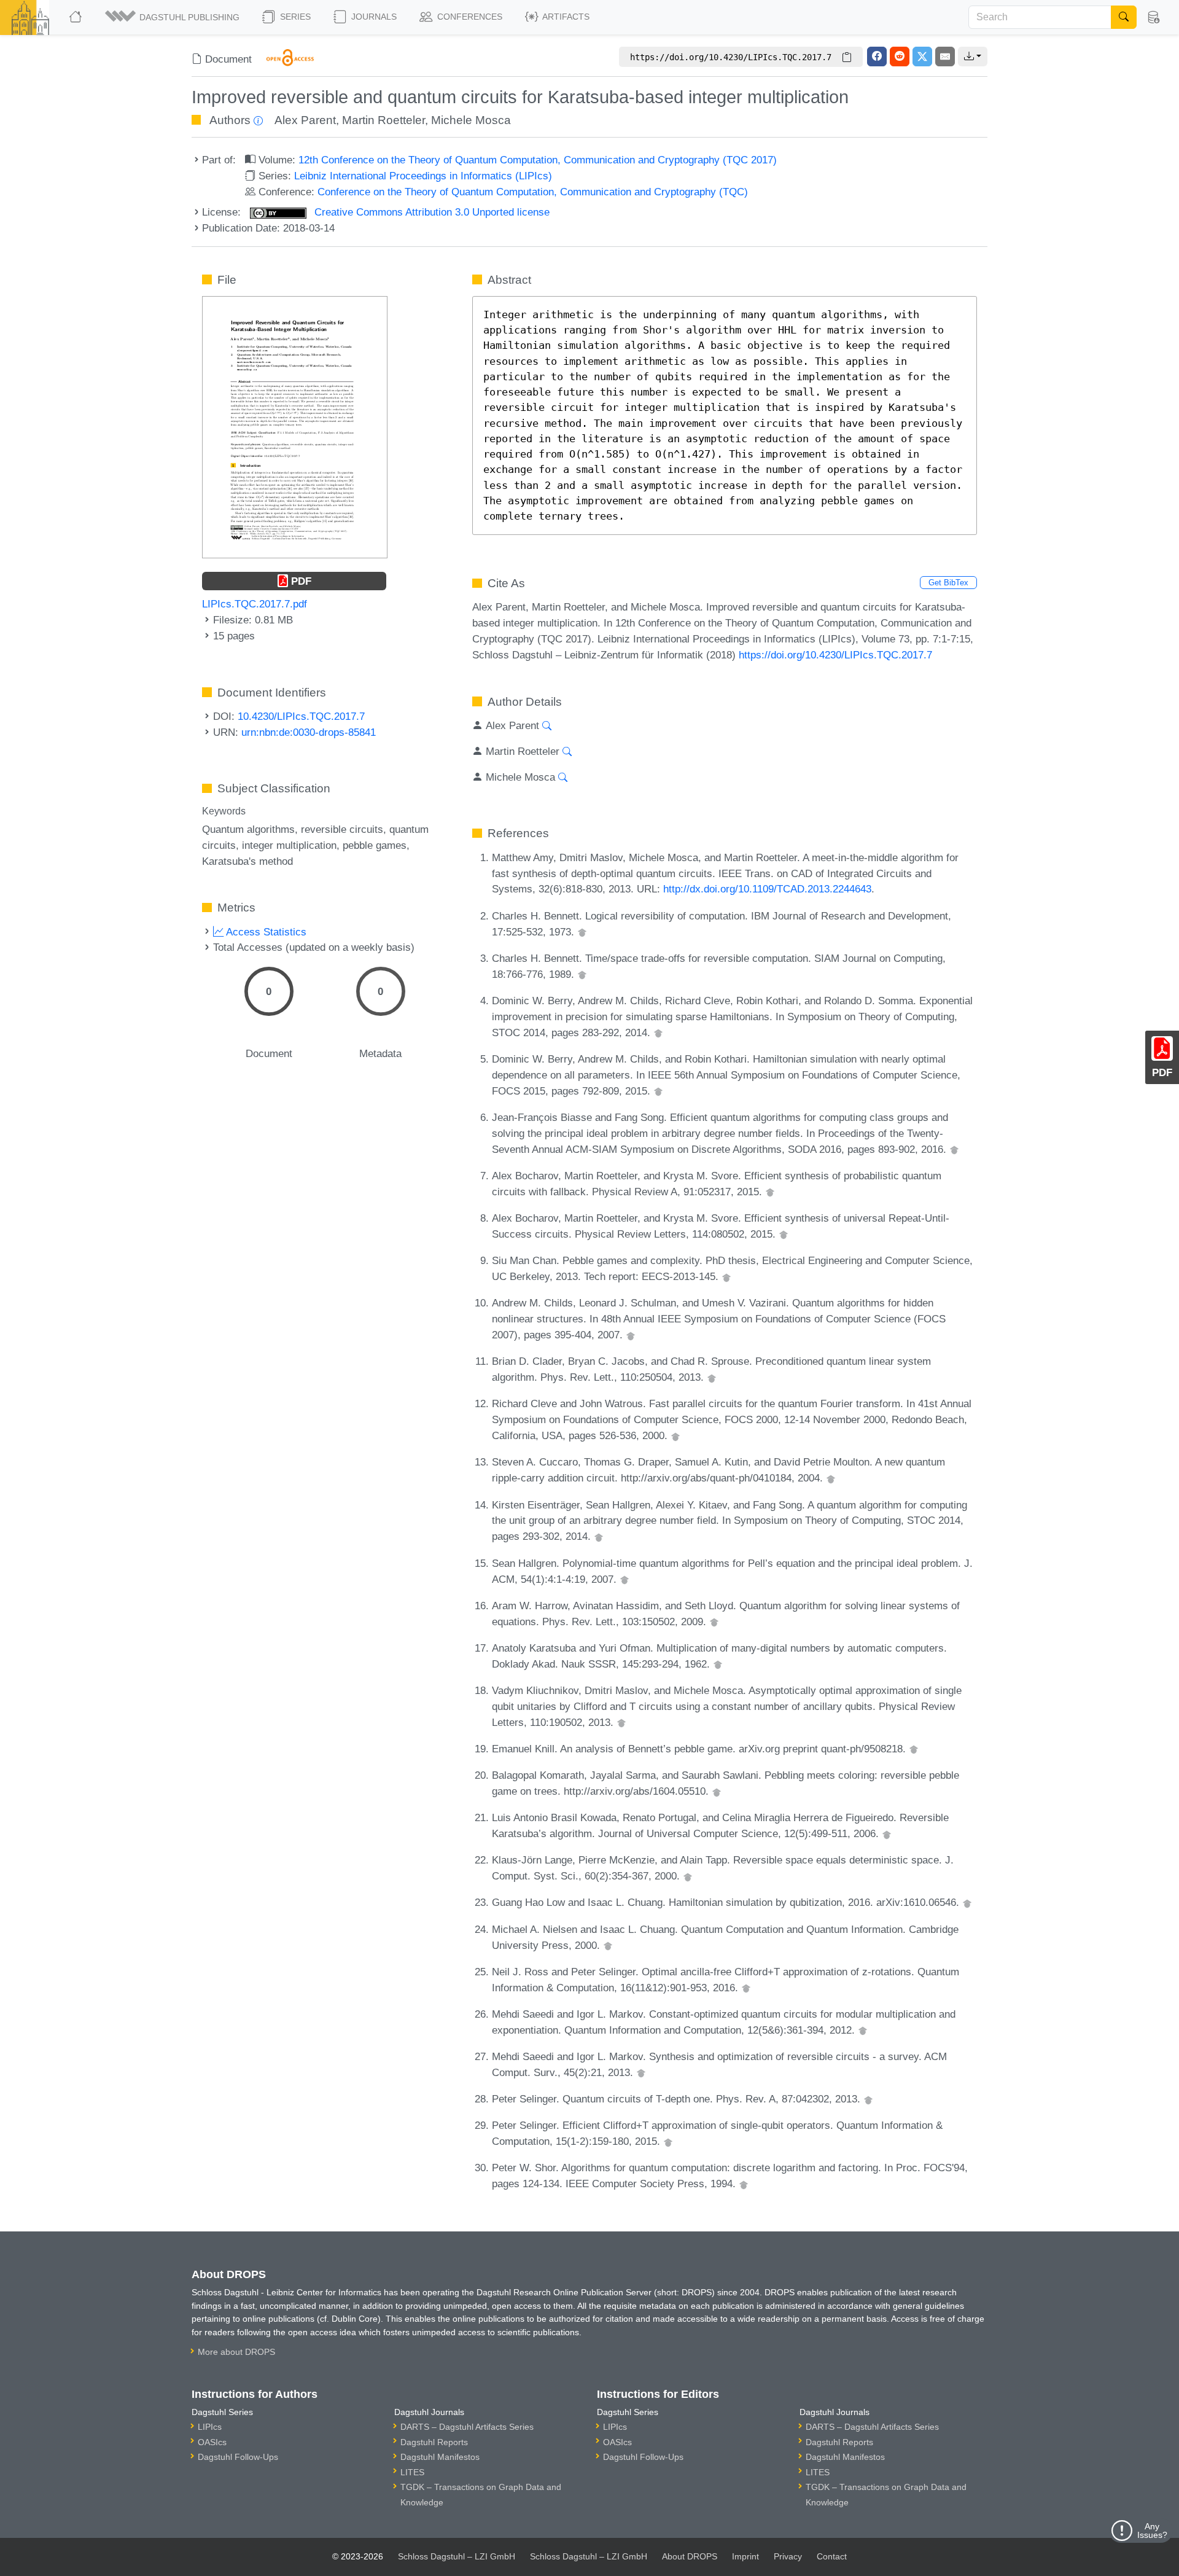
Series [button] (294, 17)
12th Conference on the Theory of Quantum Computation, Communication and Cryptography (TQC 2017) (538, 160)
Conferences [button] (469, 17)
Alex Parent (305, 120)
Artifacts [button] (565, 17)
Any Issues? (1152, 2531)
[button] (173, 17)
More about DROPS (236, 2352)
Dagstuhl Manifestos (440, 2457)
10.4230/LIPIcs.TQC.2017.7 (301, 716)
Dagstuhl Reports (434, 2442)
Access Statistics (265, 932)
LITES (412, 2472)
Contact (832, 2556)
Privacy (788, 2556)
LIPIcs (210, 2427)
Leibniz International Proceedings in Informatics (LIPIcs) (423, 176)
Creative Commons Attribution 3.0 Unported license (430, 212)
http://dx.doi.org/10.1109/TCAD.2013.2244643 (767, 889)
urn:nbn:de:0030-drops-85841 (309, 732)
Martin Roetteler (383, 120)
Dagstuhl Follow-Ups (238, 2457)
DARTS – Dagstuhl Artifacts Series (467, 2427)
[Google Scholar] (582, 932)
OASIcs (212, 2442)
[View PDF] (295, 426)
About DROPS (690, 2556)
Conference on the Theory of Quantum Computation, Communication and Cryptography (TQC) (533, 192)
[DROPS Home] (76, 17)
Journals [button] (373, 17)
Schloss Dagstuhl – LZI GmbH (457, 2556)
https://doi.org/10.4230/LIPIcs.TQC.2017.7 (835, 655)
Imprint (745, 2556)
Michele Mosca (471, 120)
